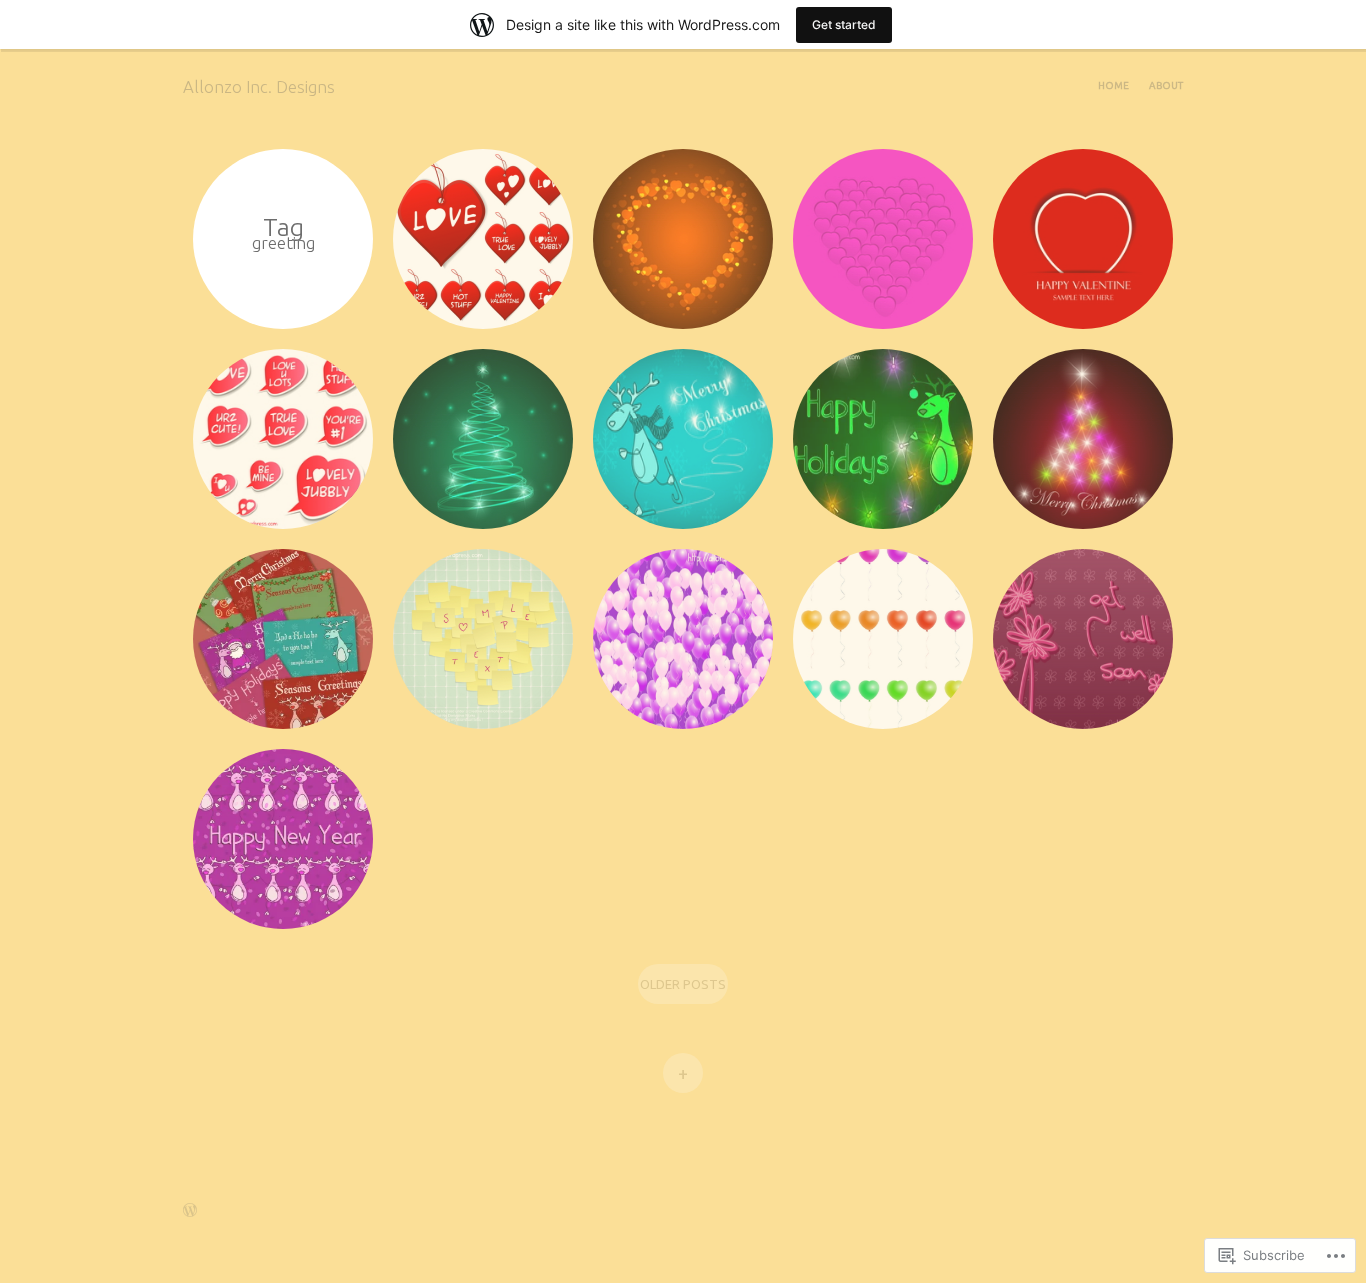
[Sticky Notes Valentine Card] (483, 639)
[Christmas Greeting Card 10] (683, 439)
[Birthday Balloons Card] (683, 639)
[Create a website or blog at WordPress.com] (190, 1213)
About (1166, 85)
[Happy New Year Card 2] (283, 839)
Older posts (683, 984)
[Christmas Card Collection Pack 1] (283, 639)
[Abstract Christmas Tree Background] (1083, 439)
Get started (844, 24)
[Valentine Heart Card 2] (883, 239)
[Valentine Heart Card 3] (683, 239)
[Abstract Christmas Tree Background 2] (483, 439)
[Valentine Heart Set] (483, 239)
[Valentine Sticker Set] (283, 439)
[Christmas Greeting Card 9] (883, 439)
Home (1113, 85)
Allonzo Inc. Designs (259, 86)
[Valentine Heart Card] (1083, 239)
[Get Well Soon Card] (1083, 639)
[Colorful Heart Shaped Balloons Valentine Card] (883, 639)
